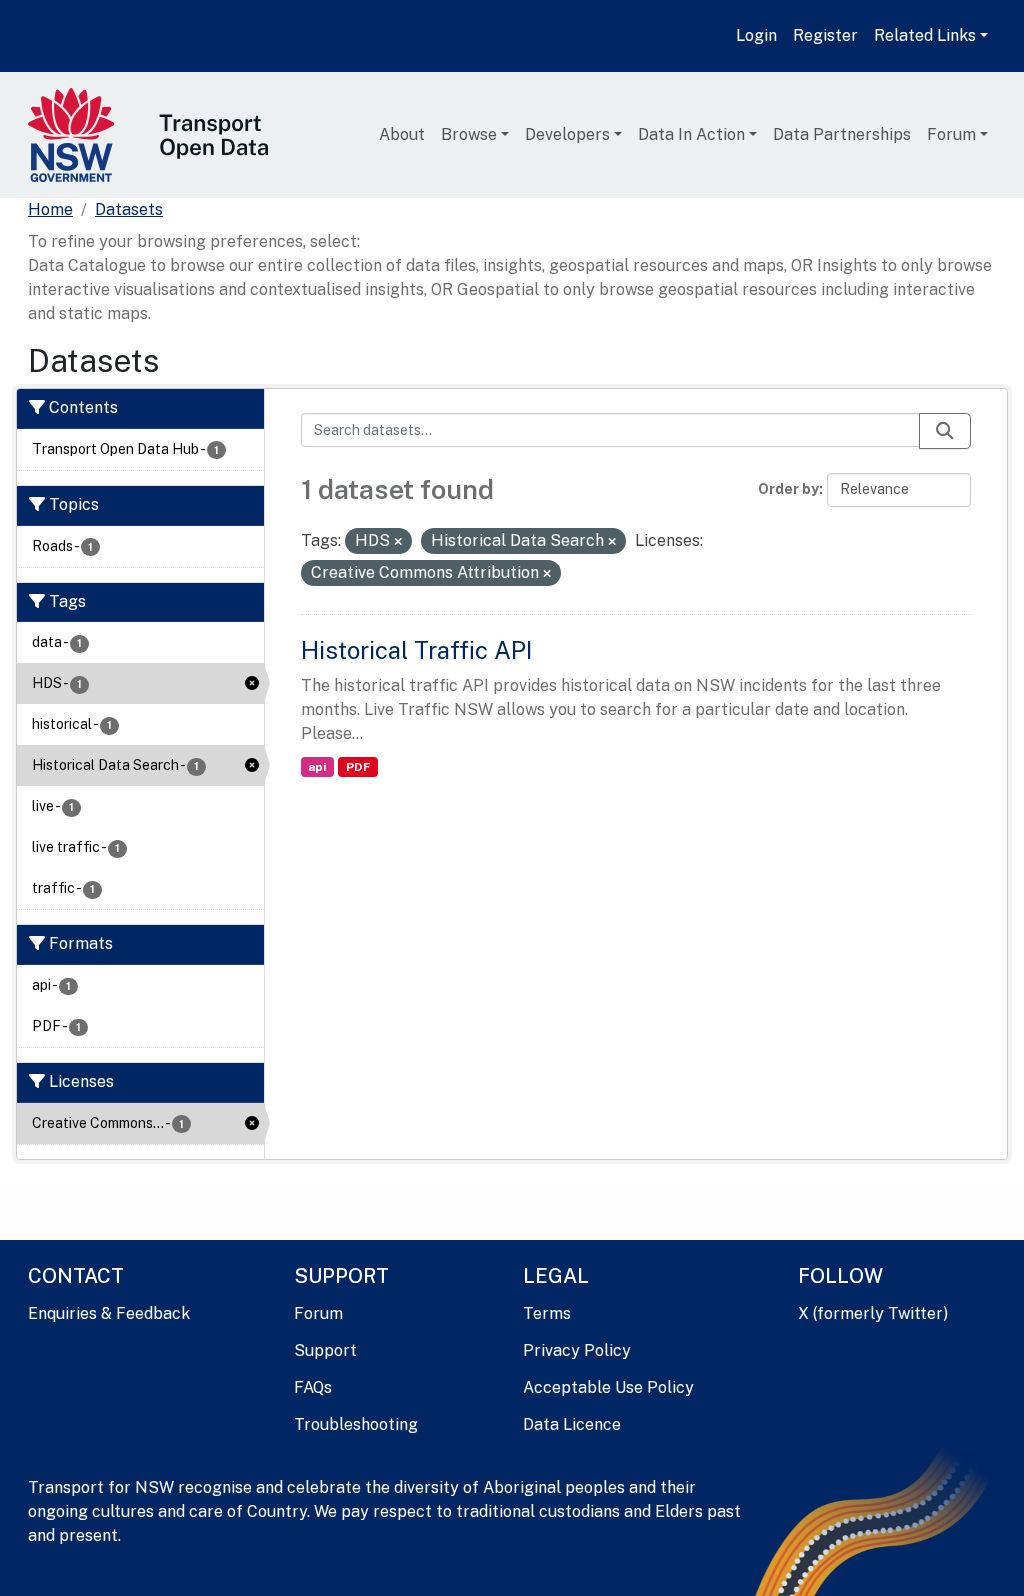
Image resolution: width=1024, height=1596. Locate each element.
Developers (567, 134)
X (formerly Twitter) (873, 1313)
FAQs (313, 1387)
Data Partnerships (842, 134)
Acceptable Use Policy (608, 1387)
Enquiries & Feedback (109, 1313)
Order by (788, 489)
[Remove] (398, 542)
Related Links (925, 35)
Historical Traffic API (416, 650)
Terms (547, 1313)
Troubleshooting (356, 1424)
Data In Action (691, 134)
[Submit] (945, 431)
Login (756, 35)
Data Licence (572, 1424)
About (402, 134)
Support (325, 1350)
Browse (469, 134)
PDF (358, 767)
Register (825, 35)
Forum (951, 134)
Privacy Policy (577, 1350)
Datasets (129, 209)
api (317, 767)
